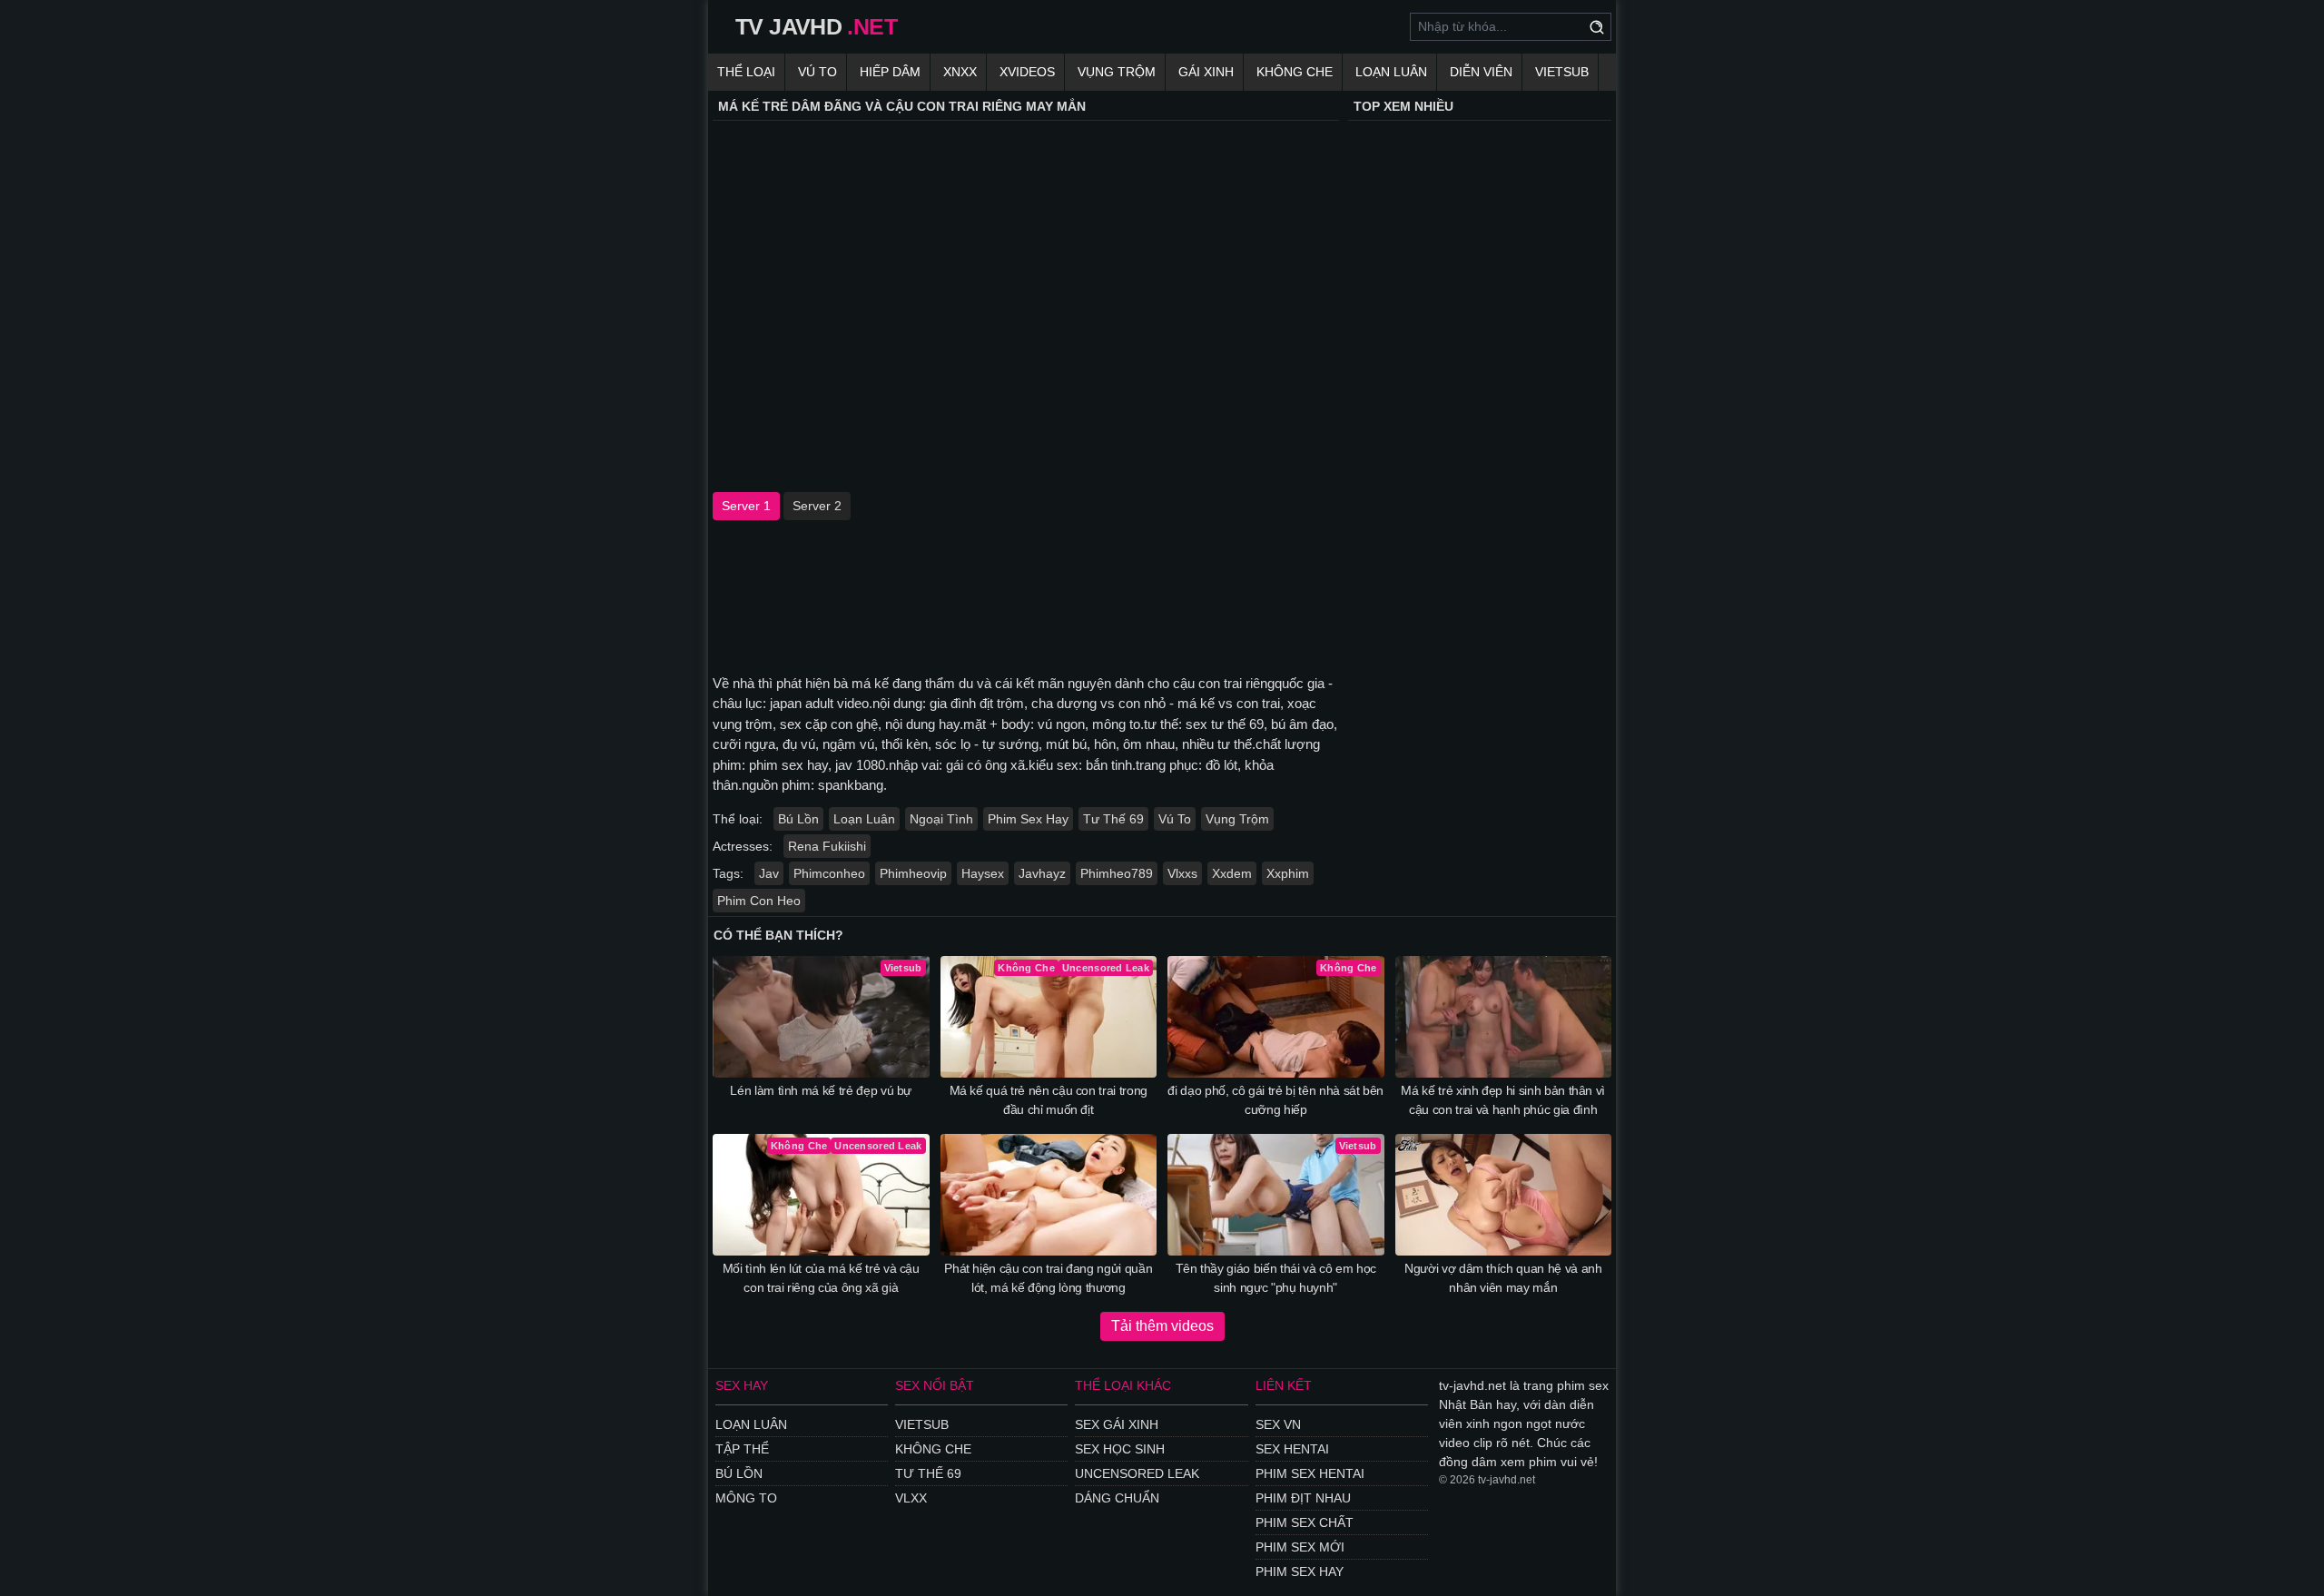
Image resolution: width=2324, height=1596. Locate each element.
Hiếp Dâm (890, 72)
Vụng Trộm (1117, 72)
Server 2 (817, 506)
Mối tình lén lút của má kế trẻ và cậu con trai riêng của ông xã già (821, 1278)
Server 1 (746, 506)
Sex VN (1278, 1424)
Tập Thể (742, 1449)
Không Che (1295, 72)
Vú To (817, 72)
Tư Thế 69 (1113, 819)
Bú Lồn (798, 819)
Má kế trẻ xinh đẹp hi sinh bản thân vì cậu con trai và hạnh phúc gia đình (1503, 1100)
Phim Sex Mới (1300, 1547)
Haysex (983, 873)
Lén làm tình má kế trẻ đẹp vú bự (821, 1090)
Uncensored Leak (1137, 1473)
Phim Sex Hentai (1310, 1473)
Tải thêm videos (1162, 1326)
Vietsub (1562, 72)
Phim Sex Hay (1028, 819)
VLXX (911, 1498)
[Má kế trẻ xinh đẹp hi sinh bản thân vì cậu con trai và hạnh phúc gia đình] (1504, 1017)
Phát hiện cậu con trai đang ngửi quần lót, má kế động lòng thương (1048, 1278)
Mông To (746, 1498)
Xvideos (1027, 72)
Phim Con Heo (759, 901)
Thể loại (746, 72)
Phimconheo (829, 873)
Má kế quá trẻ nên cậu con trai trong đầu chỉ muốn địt (1049, 1100)
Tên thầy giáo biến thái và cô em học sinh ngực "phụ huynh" (1276, 1278)
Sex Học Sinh (1120, 1449)
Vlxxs (1182, 873)
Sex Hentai (1292, 1449)
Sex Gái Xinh (1117, 1424)
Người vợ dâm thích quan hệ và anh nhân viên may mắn (1503, 1278)
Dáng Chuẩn (1117, 1498)
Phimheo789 (1117, 873)
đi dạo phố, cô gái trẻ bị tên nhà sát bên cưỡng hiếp (1275, 1100)
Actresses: (743, 846)
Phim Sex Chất (1305, 1522)
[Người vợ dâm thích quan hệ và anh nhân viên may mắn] (1504, 1195)
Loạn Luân (1391, 72)
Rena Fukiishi (827, 846)
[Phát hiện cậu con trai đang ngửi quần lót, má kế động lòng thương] (1049, 1195)
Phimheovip (913, 873)
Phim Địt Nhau (1303, 1498)
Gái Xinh (1206, 72)
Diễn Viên (1481, 72)
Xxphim (1288, 873)
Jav (769, 873)
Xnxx (960, 72)
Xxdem (1232, 873)
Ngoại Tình (941, 819)
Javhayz (1042, 873)
